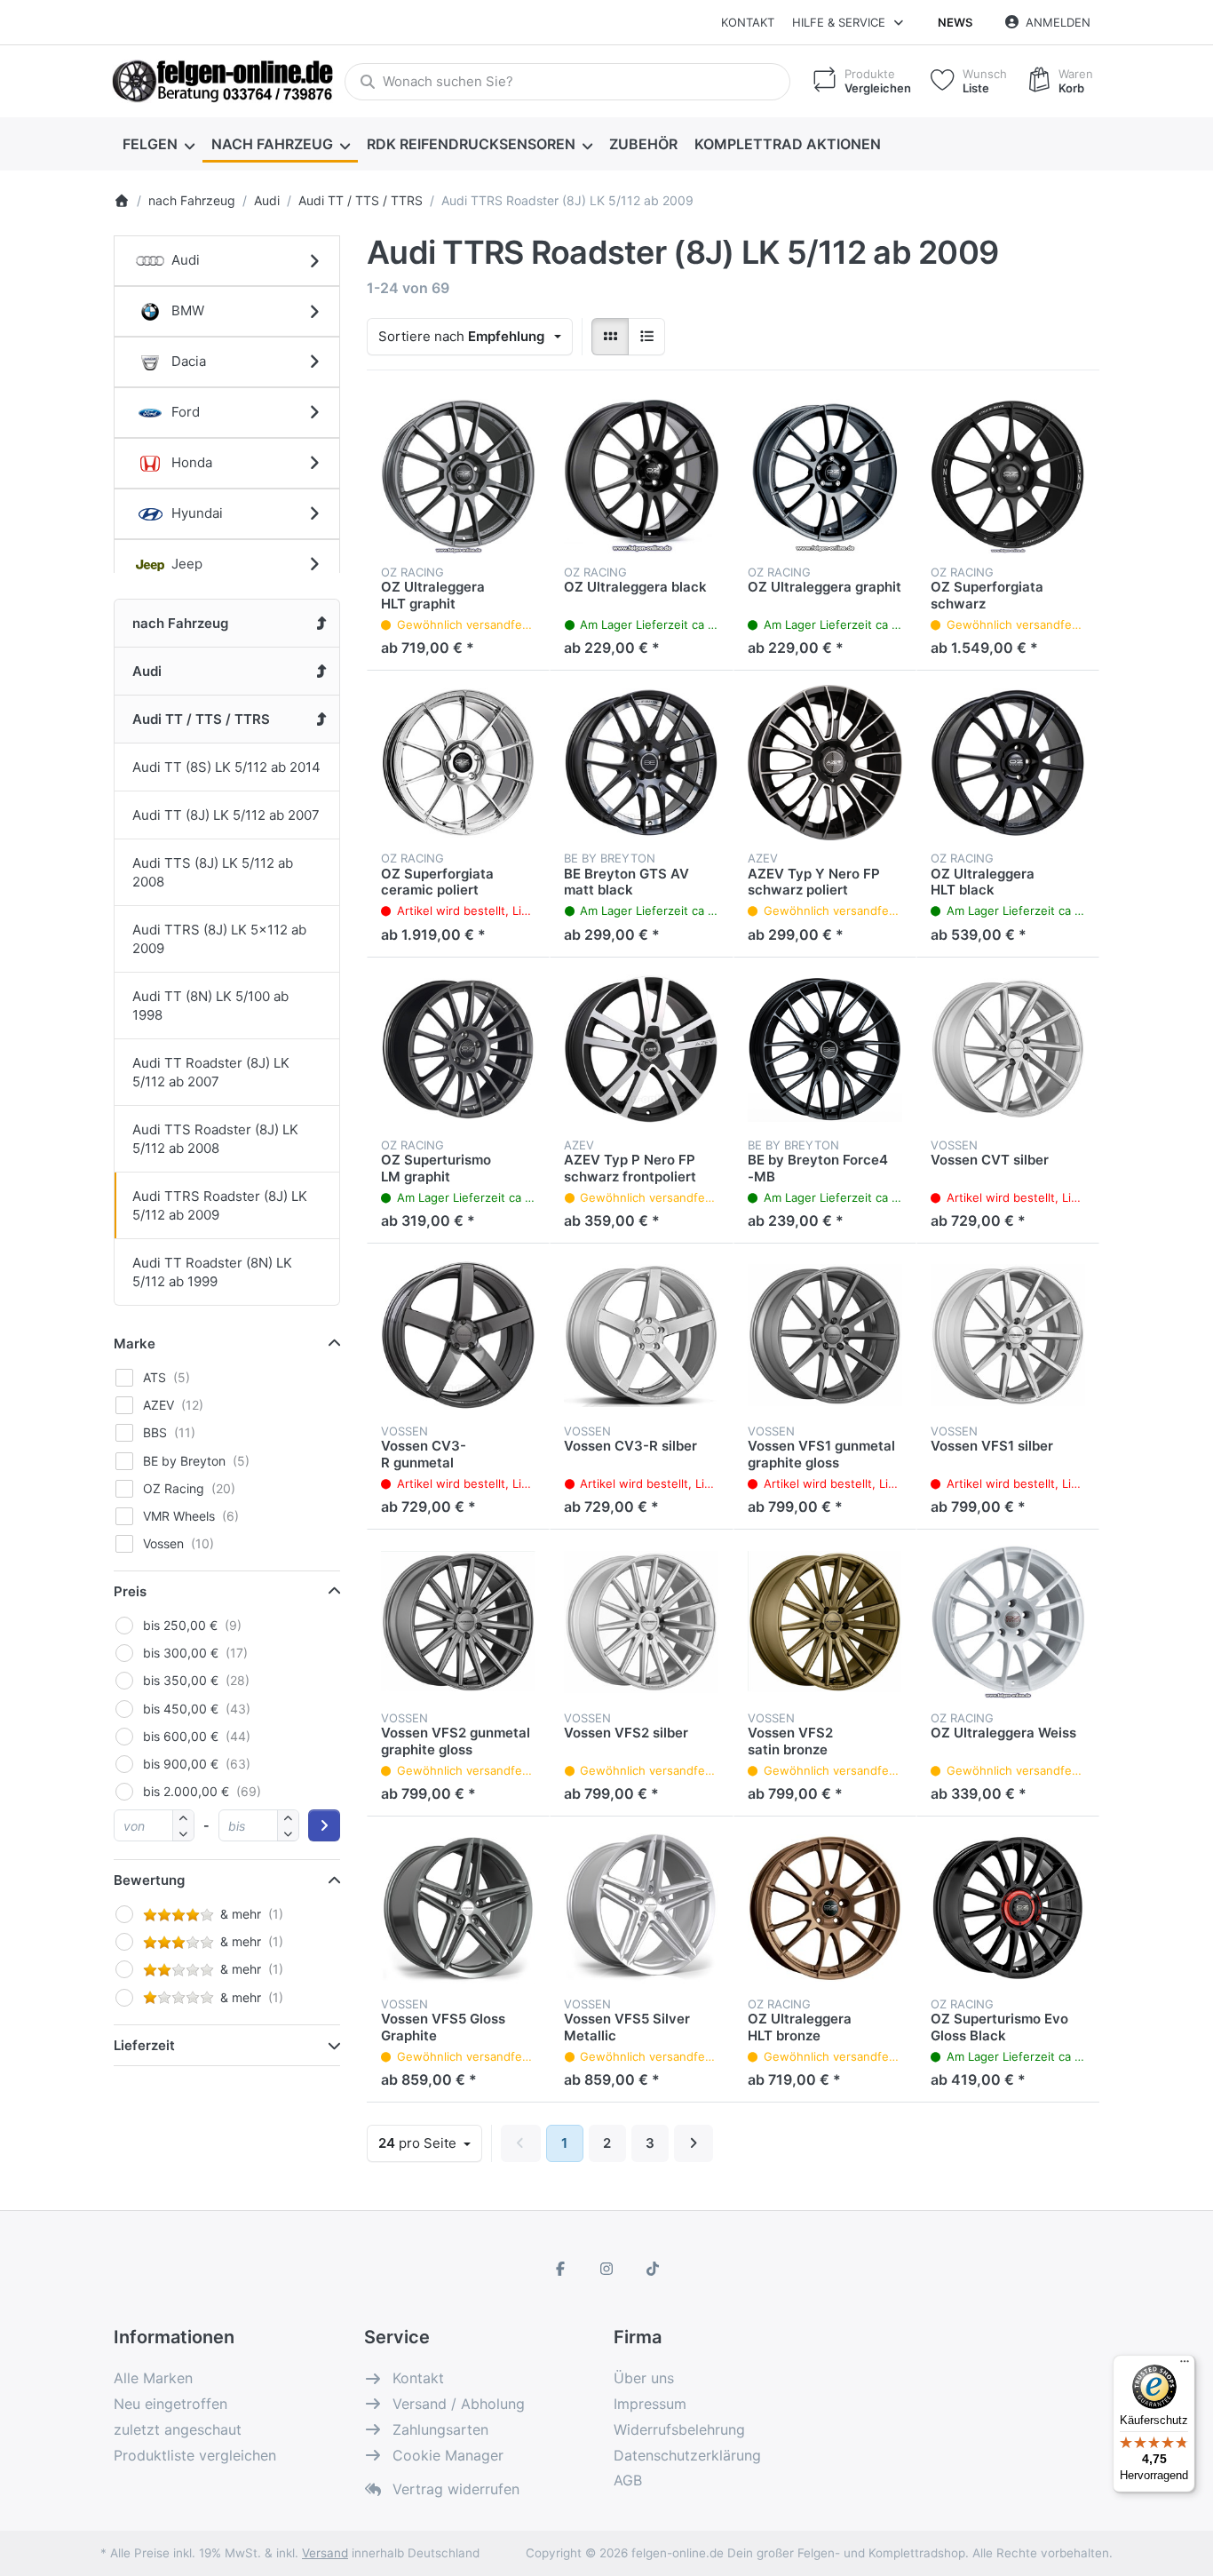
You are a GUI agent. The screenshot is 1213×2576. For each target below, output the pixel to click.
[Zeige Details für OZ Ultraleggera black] (641, 476)
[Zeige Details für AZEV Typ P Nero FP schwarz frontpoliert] (641, 1049)
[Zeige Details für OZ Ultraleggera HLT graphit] (458, 476)
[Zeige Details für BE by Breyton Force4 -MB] (825, 1049)
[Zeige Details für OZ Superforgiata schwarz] (1008, 476)
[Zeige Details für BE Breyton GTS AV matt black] (641, 762)
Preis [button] (130, 1591)
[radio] (610, 337)
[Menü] (1185, 2365)
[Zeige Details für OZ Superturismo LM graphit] (458, 1049)
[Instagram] (606, 2269)
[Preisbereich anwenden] (324, 1825)
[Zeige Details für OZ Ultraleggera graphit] (825, 476)
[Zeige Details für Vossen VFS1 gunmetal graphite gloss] (825, 1335)
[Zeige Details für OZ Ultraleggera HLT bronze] (825, 1908)
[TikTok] (653, 2269)
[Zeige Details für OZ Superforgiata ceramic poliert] (458, 762)
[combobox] (567, 82)
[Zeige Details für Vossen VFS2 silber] (641, 1621)
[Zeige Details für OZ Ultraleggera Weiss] (1008, 1621)
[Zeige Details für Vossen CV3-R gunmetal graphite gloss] (458, 1335)
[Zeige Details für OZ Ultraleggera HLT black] (1008, 762)
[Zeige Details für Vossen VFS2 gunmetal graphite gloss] (458, 1621)
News (955, 22)
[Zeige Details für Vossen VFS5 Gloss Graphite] (458, 1908)
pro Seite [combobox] (430, 2143)
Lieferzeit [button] (144, 2045)
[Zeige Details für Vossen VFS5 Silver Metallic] (641, 1908)
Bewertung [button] (149, 1880)
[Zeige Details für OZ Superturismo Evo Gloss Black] (1008, 1908)
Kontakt (748, 22)
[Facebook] (561, 2269)
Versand (325, 2553)
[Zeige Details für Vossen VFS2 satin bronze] (825, 1621)
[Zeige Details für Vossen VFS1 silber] (1008, 1335)
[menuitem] (158, 144)
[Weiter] (694, 2143)
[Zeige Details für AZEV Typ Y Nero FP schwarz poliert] (825, 762)
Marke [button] (135, 1344)
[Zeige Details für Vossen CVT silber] (1008, 1049)
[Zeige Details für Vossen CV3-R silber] (641, 1335)
